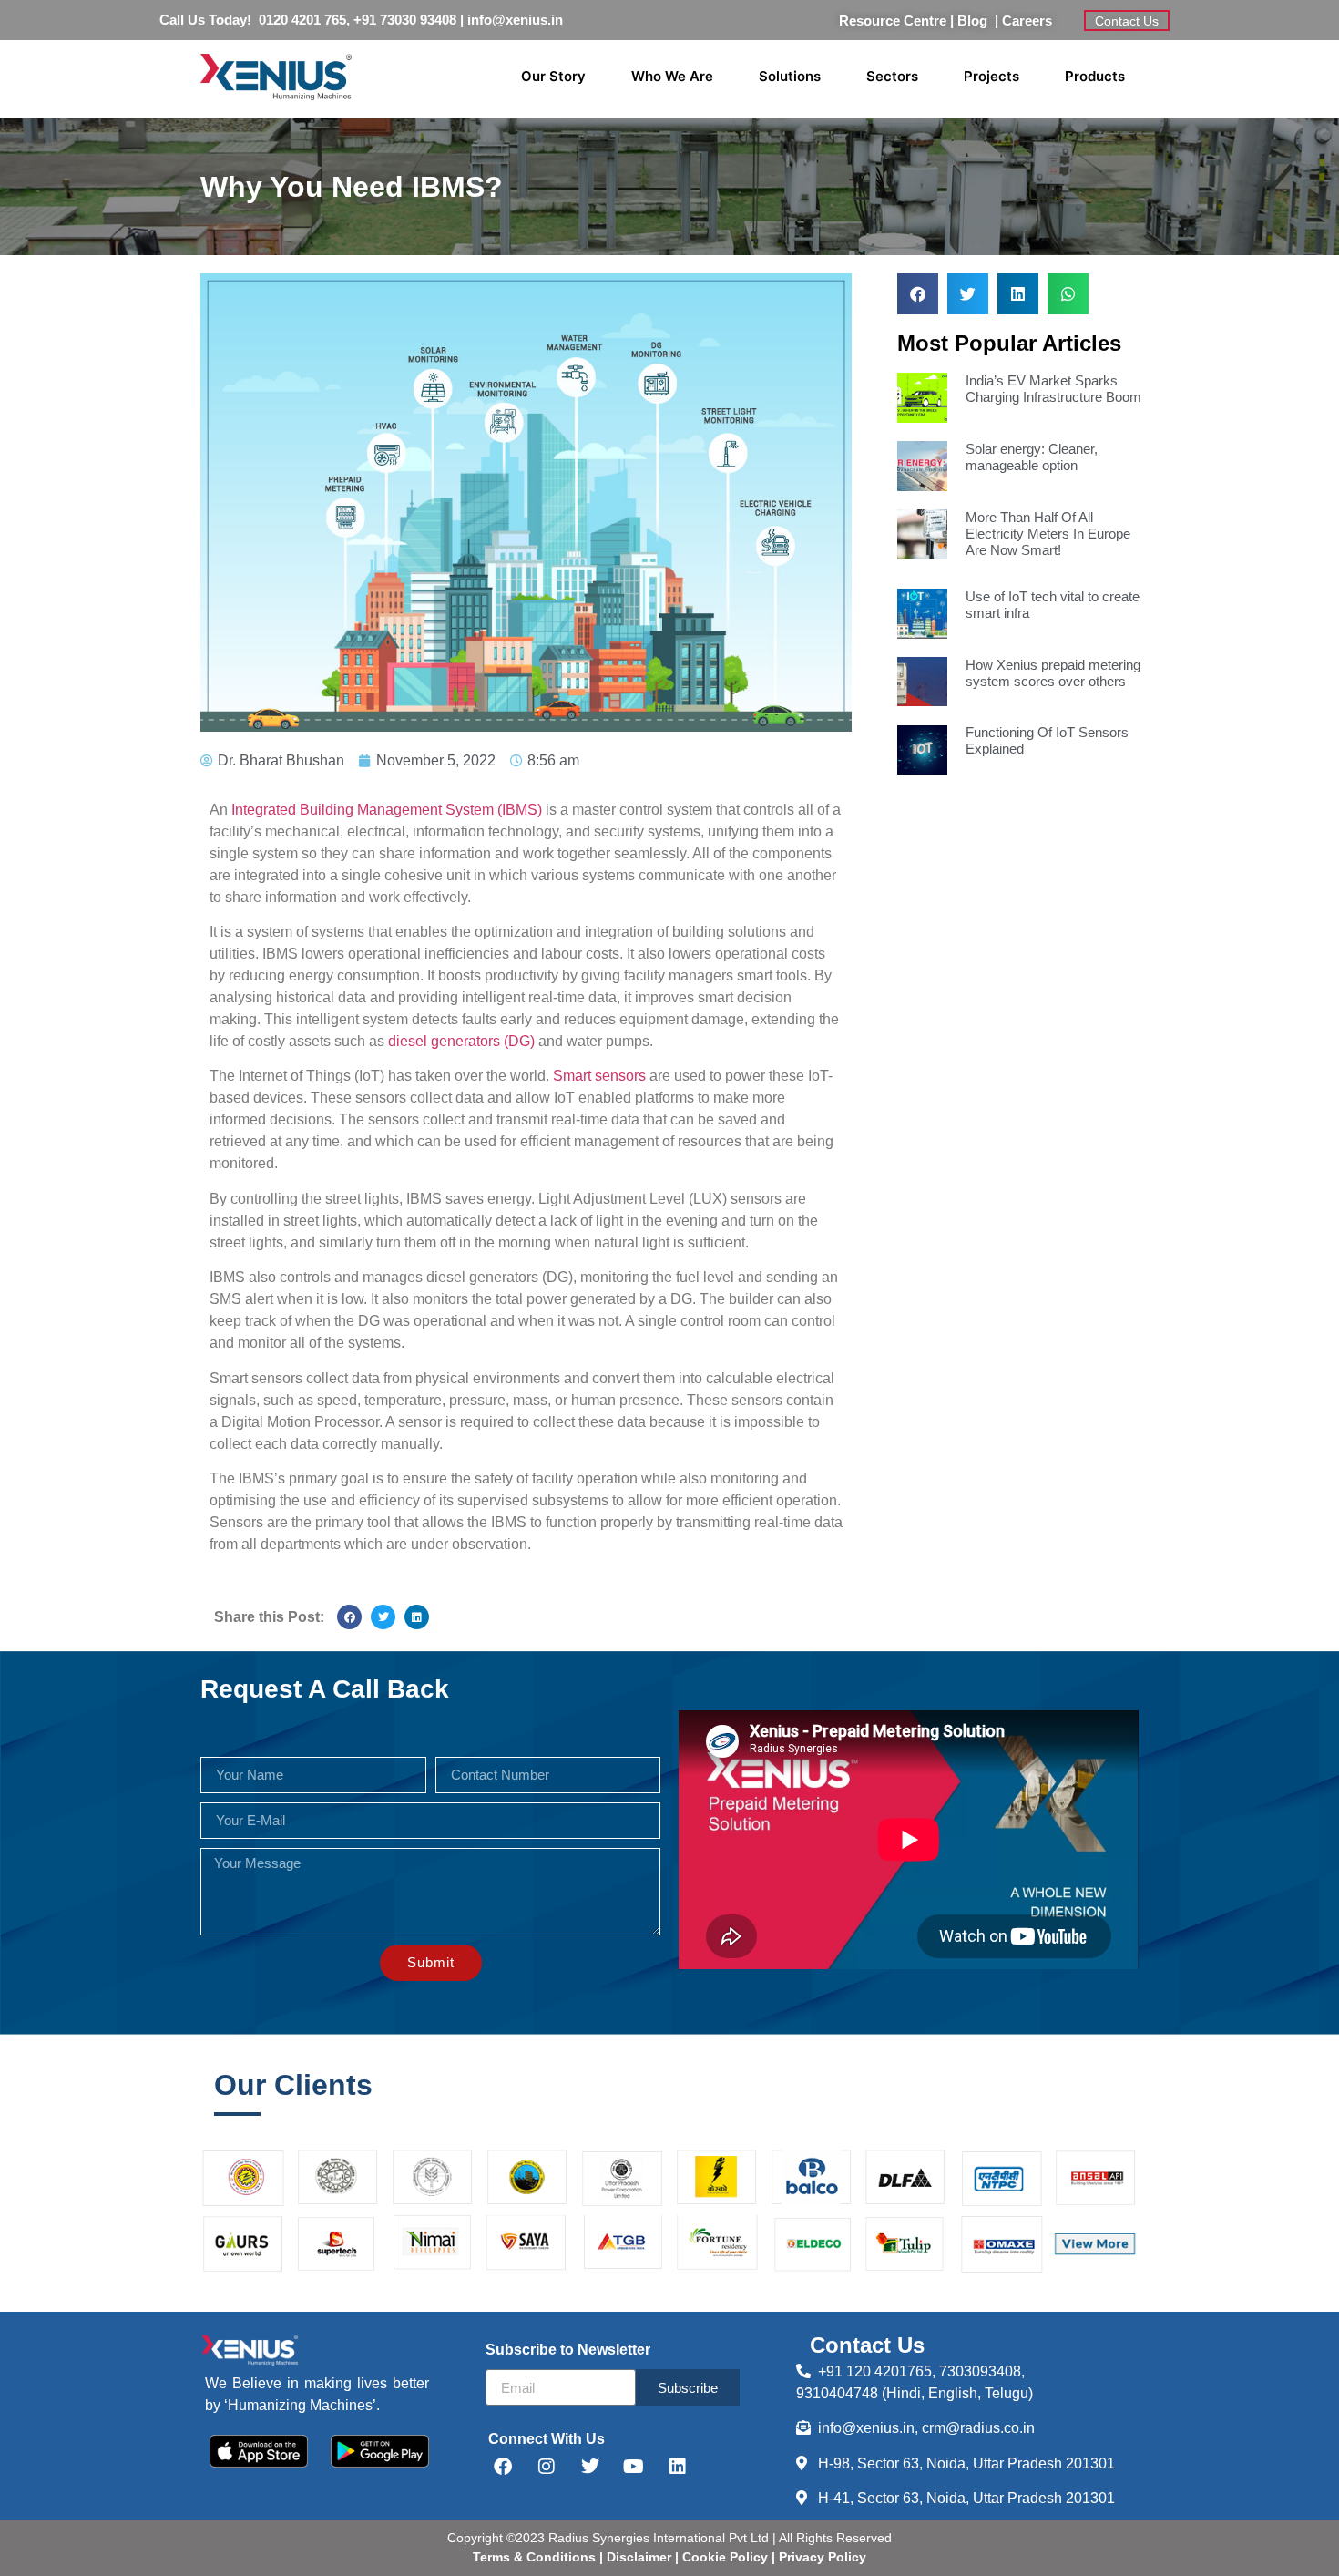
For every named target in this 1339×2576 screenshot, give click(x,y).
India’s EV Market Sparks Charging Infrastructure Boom (1053, 389)
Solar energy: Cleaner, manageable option (1032, 457)
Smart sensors (599, 1076)
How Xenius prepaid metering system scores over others (1053, 673)
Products (1095, 76)
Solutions (790, 76)
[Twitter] (590, 2467)
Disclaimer (641, 2557)
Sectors (892, 76)
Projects (991, 76)
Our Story (553, 76)
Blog (976, 21)
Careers (1027, 21)
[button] (349, 1617)
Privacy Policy (821, 2557)
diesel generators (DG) (461, 1041)
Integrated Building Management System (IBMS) (387, 810)
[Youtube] (634, 2467)
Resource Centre (893, 21)
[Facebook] (503, 2467)
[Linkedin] (678, 2467)
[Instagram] (547, 2467)
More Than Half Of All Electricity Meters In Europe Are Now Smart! (1048, 534)
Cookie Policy (723, 2557)
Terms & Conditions (534, 2557)
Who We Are (672, 76)
